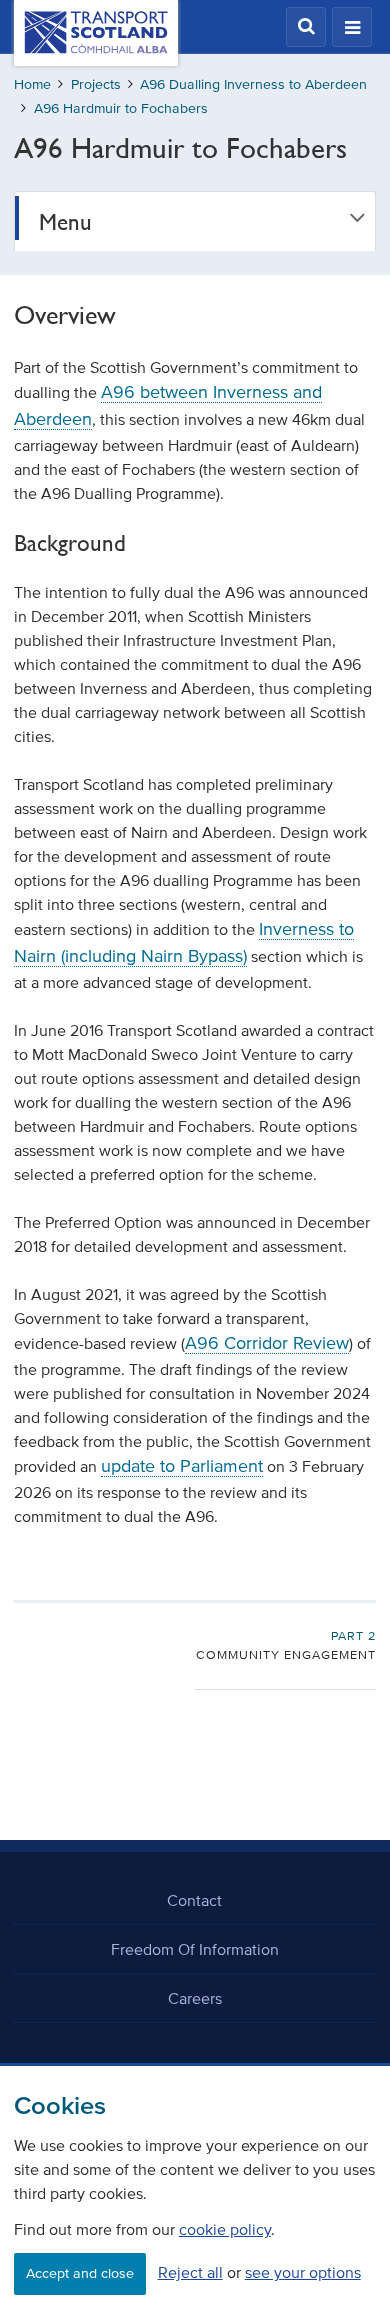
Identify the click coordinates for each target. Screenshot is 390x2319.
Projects (96, 84)
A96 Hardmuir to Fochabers (121, 108)
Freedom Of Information (195, 1949)
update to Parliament (182, 1466)
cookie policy (225, 2229)
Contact (194, 1900)
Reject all (190, 2272)
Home (32, 84)
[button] (306, 27)
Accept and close (80, 2273)
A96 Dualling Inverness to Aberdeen (253, 84)
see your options (303, 2272)
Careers (195, 1998)
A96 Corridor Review (267, 1343)
